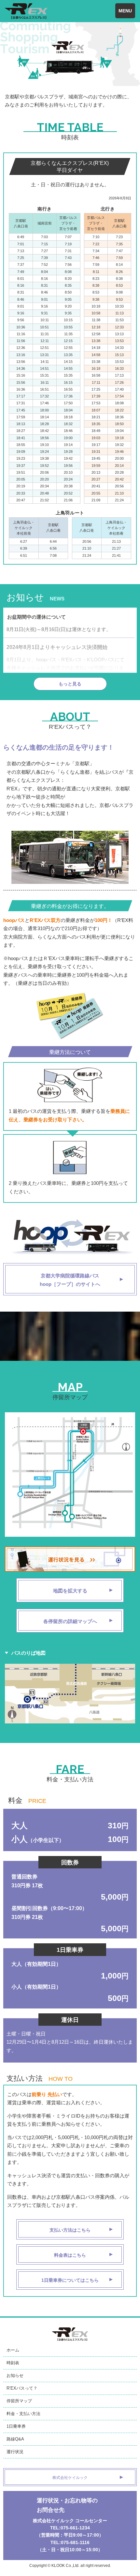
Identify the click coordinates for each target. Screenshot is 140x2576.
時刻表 (13, 2363)
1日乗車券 (16, 2426)
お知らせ (15, 2375)
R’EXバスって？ (22, 2388)
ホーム (13, 2350)
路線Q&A (15, 2439)
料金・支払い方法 (23, 2414)
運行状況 (15, 2452)
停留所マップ (19, 2401)
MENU (125, 11)
